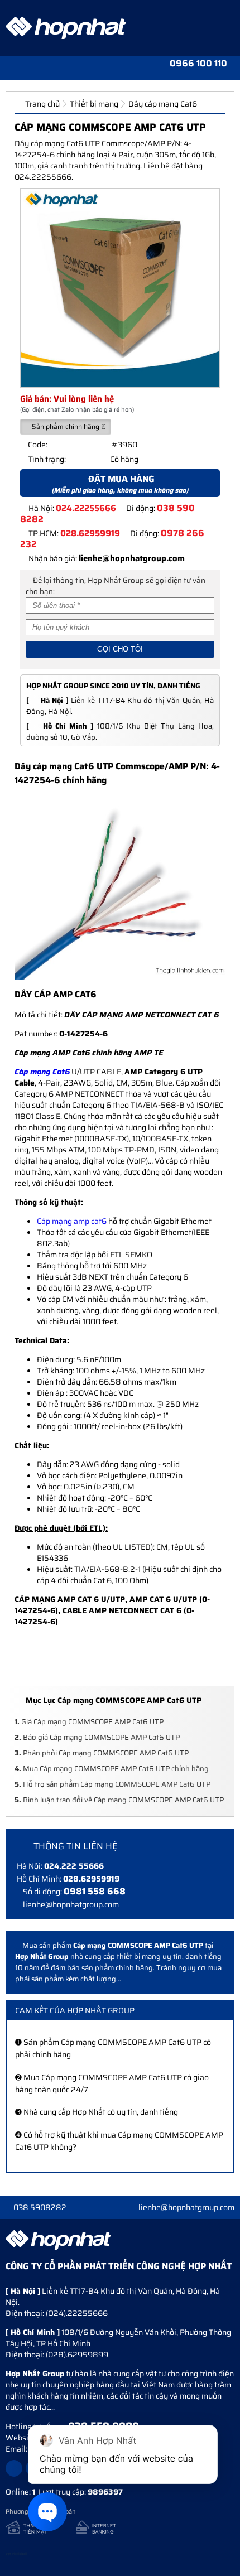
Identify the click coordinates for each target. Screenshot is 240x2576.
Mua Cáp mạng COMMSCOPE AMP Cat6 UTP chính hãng (112, 1769)
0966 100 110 (198, 64)
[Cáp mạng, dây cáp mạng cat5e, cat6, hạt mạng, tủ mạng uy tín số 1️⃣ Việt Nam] (66, 28)
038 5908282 (40, 2207)
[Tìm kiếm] (52, 67)
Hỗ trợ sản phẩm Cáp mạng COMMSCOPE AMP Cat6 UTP (112, 1784)
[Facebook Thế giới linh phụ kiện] (14, 2468)
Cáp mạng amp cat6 (72, 1221)
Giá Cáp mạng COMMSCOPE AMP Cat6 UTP (89, 1722)
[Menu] (11, 67)
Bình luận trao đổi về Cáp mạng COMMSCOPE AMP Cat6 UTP (119, 1800)
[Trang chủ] (31, 67)
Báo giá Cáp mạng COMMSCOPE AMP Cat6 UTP (97, 1737)
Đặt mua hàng (120, 484)
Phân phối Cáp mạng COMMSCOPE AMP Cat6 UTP (102, 1753)
